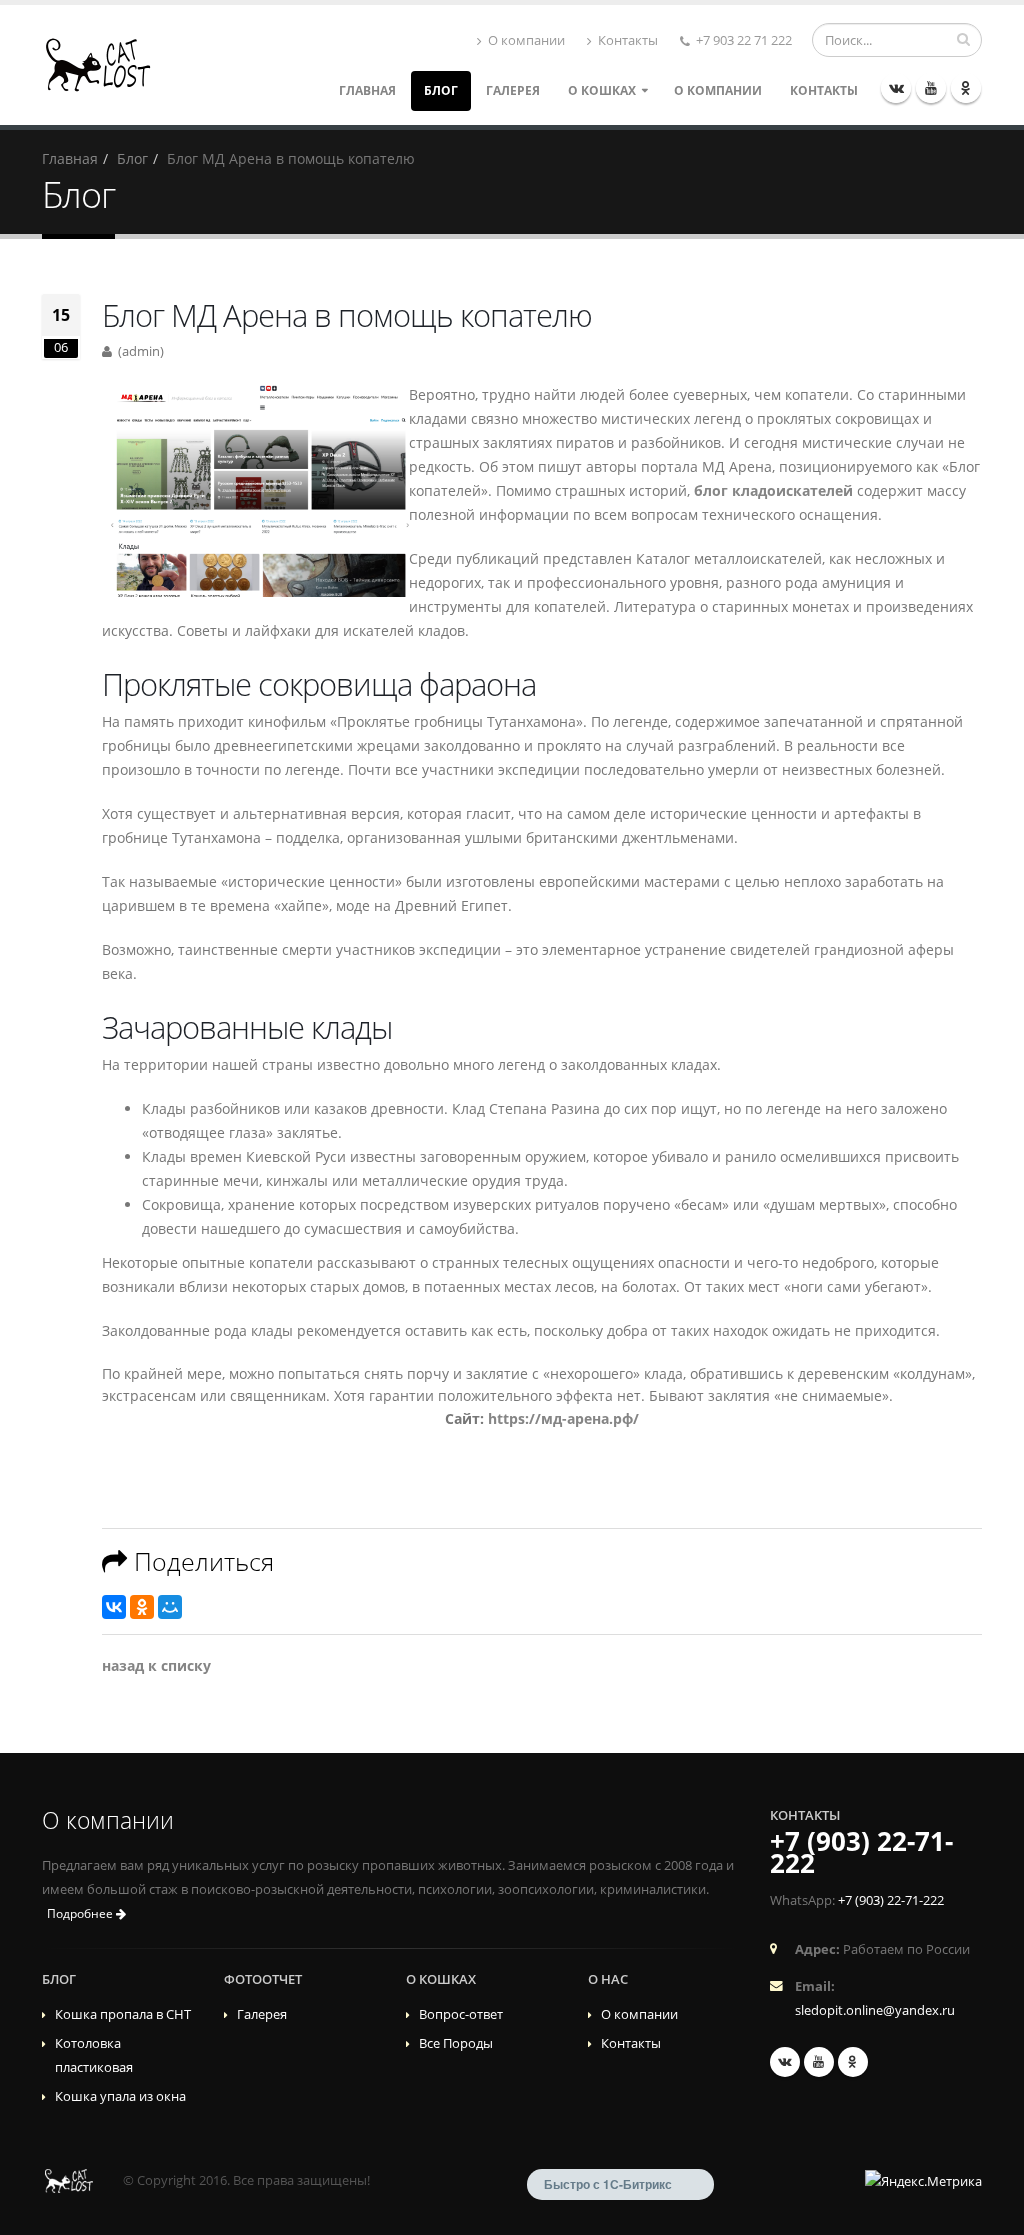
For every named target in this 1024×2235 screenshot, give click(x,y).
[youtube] (931, 88)
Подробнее (81, 1913)
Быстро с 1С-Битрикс (608, 2184)
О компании (525, 40)
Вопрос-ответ (461, 2014)
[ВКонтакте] (114, 1607)
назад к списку (156, 1665)
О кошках (602, 90)
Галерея (513, 90)
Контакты (626, 40)
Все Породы (456, 2043)
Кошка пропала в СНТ (123, 2014)
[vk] (896, 88)
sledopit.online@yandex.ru (875, 2010)
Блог (441, 90)
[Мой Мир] (170, 1607)
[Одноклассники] (142, 1607)
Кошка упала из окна (120, 2096)
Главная (367, 90)
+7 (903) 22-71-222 (861, 1852)
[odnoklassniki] (966, 88)
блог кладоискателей (773, 490)
